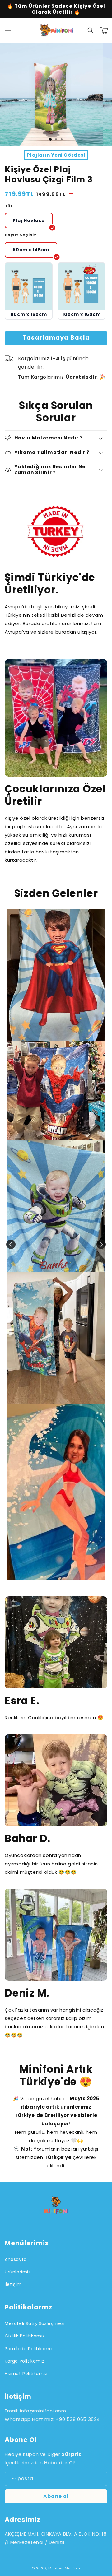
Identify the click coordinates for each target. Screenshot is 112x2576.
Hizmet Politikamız (26, 2374)
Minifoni (56, 2568)
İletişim (13, 2284)
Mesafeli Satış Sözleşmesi (35, 2323)
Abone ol (56, 2496)
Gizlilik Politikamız (25, 2336)
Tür (9, 206)
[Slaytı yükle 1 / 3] (50, 139)
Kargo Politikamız (24, 2361)
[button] (8, 30)
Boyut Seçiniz (21, 235)
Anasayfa (16, 2259)
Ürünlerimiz (18, 2272)
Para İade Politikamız (29, 2349)
